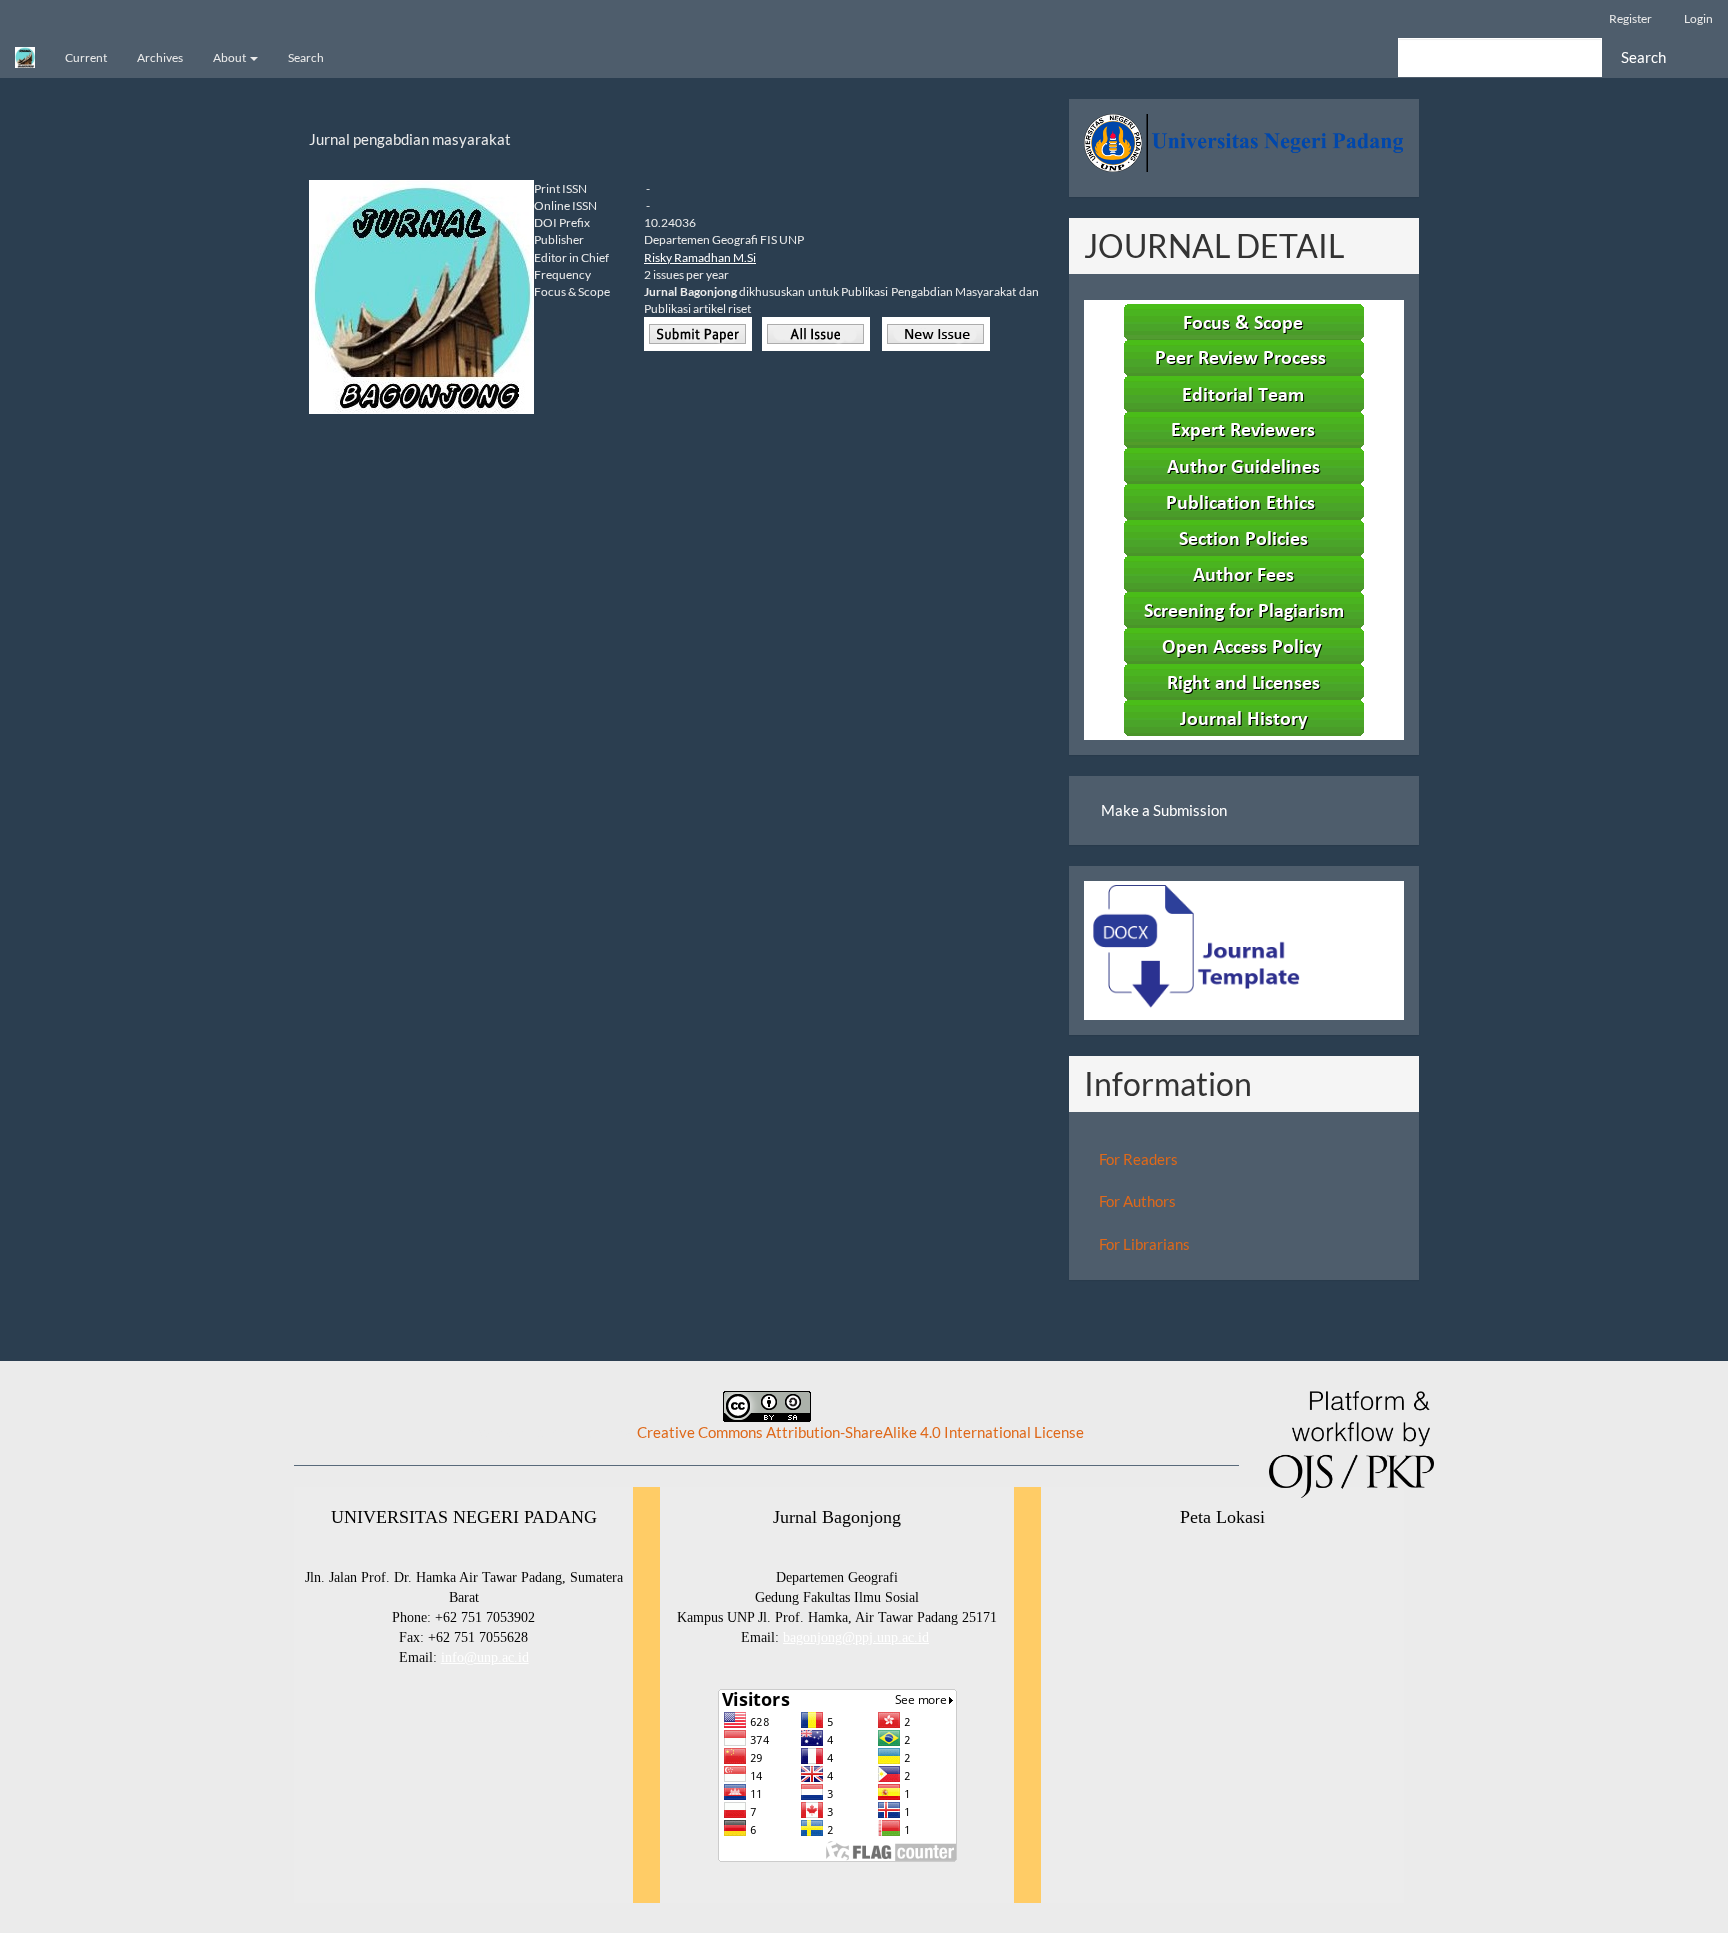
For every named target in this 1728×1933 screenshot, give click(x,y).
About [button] (230, 57)
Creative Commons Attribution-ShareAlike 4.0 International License (860, 1432)
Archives (160, 57)
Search (306, 57)
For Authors (1137, 1201)
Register (1630, 18)
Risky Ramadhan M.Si (700, 257)
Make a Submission (1164, 810)
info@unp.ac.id (485, 1657)
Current (86, 57)
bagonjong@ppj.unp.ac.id (856, 1637)
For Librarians (1144, 1244)
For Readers (1138, 1159)
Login (1698, 18)
